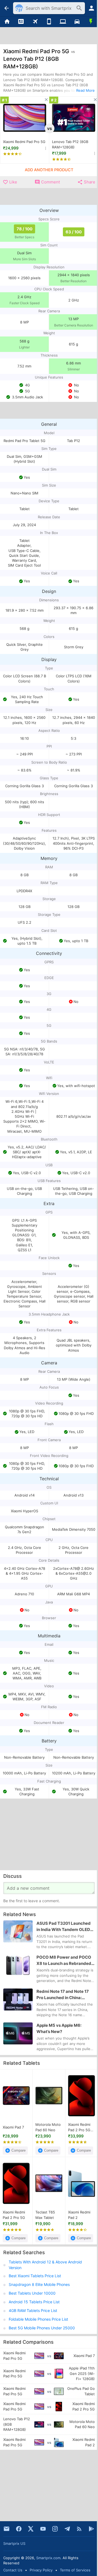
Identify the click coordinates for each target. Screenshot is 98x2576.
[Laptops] (63, 22)
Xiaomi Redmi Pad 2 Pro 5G (14, 2215)
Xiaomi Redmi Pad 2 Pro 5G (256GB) (79, 2127)
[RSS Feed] (79, 2529)
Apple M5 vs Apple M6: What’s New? (59, 2029)
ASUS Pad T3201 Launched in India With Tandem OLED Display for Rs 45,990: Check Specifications (65, 1927)
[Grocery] (91, 22)
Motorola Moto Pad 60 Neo (48, 2127)
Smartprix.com (48, 2558)
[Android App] (91, 2529)
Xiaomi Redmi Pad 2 (79, 2215)
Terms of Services (75, 2570)
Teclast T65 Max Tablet (45, 2215)
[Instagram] (55, 2529)
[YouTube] (43, 2529)
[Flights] (35, 22)
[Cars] (77, 22)
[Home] (7, 22)
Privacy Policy (41, 2570)
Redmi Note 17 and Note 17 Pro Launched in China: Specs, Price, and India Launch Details (63, 1995)
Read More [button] (85, 90)
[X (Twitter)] (31, 2529)
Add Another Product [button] (49, 170)
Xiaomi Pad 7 (13, 2127)
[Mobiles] (49, 22)
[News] (21, 22)
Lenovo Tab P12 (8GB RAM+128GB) (70, 144)
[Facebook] (19, 2529)
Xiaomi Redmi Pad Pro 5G (24, 142)
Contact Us (13, 2570)
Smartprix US (14, 2543)
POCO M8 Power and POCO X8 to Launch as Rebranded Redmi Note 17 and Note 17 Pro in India (64, 1961)
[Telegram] (67, 2529)
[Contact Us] (7, 2529)
